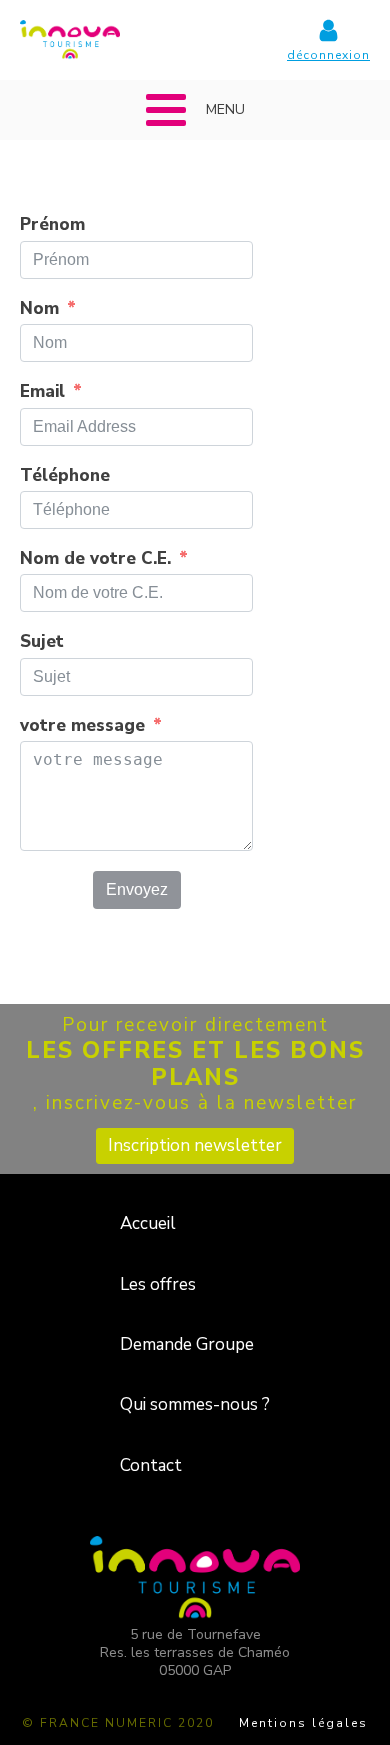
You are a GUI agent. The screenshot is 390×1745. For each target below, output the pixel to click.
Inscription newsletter (195, 1145)
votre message (82, 726)
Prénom (52, 225)
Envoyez (137, 889)
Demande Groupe (187, 1344)
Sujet (42, 642)
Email (42, 392)
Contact (151, 1465)
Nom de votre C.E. (95, 559)
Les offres (158, 1284)
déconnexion (328, 55)
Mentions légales (303, 1723)
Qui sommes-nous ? (195, 1404)
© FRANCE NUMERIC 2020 (118, 1723)
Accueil (148, 1223)
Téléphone (65, 476)
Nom (39, 309)
